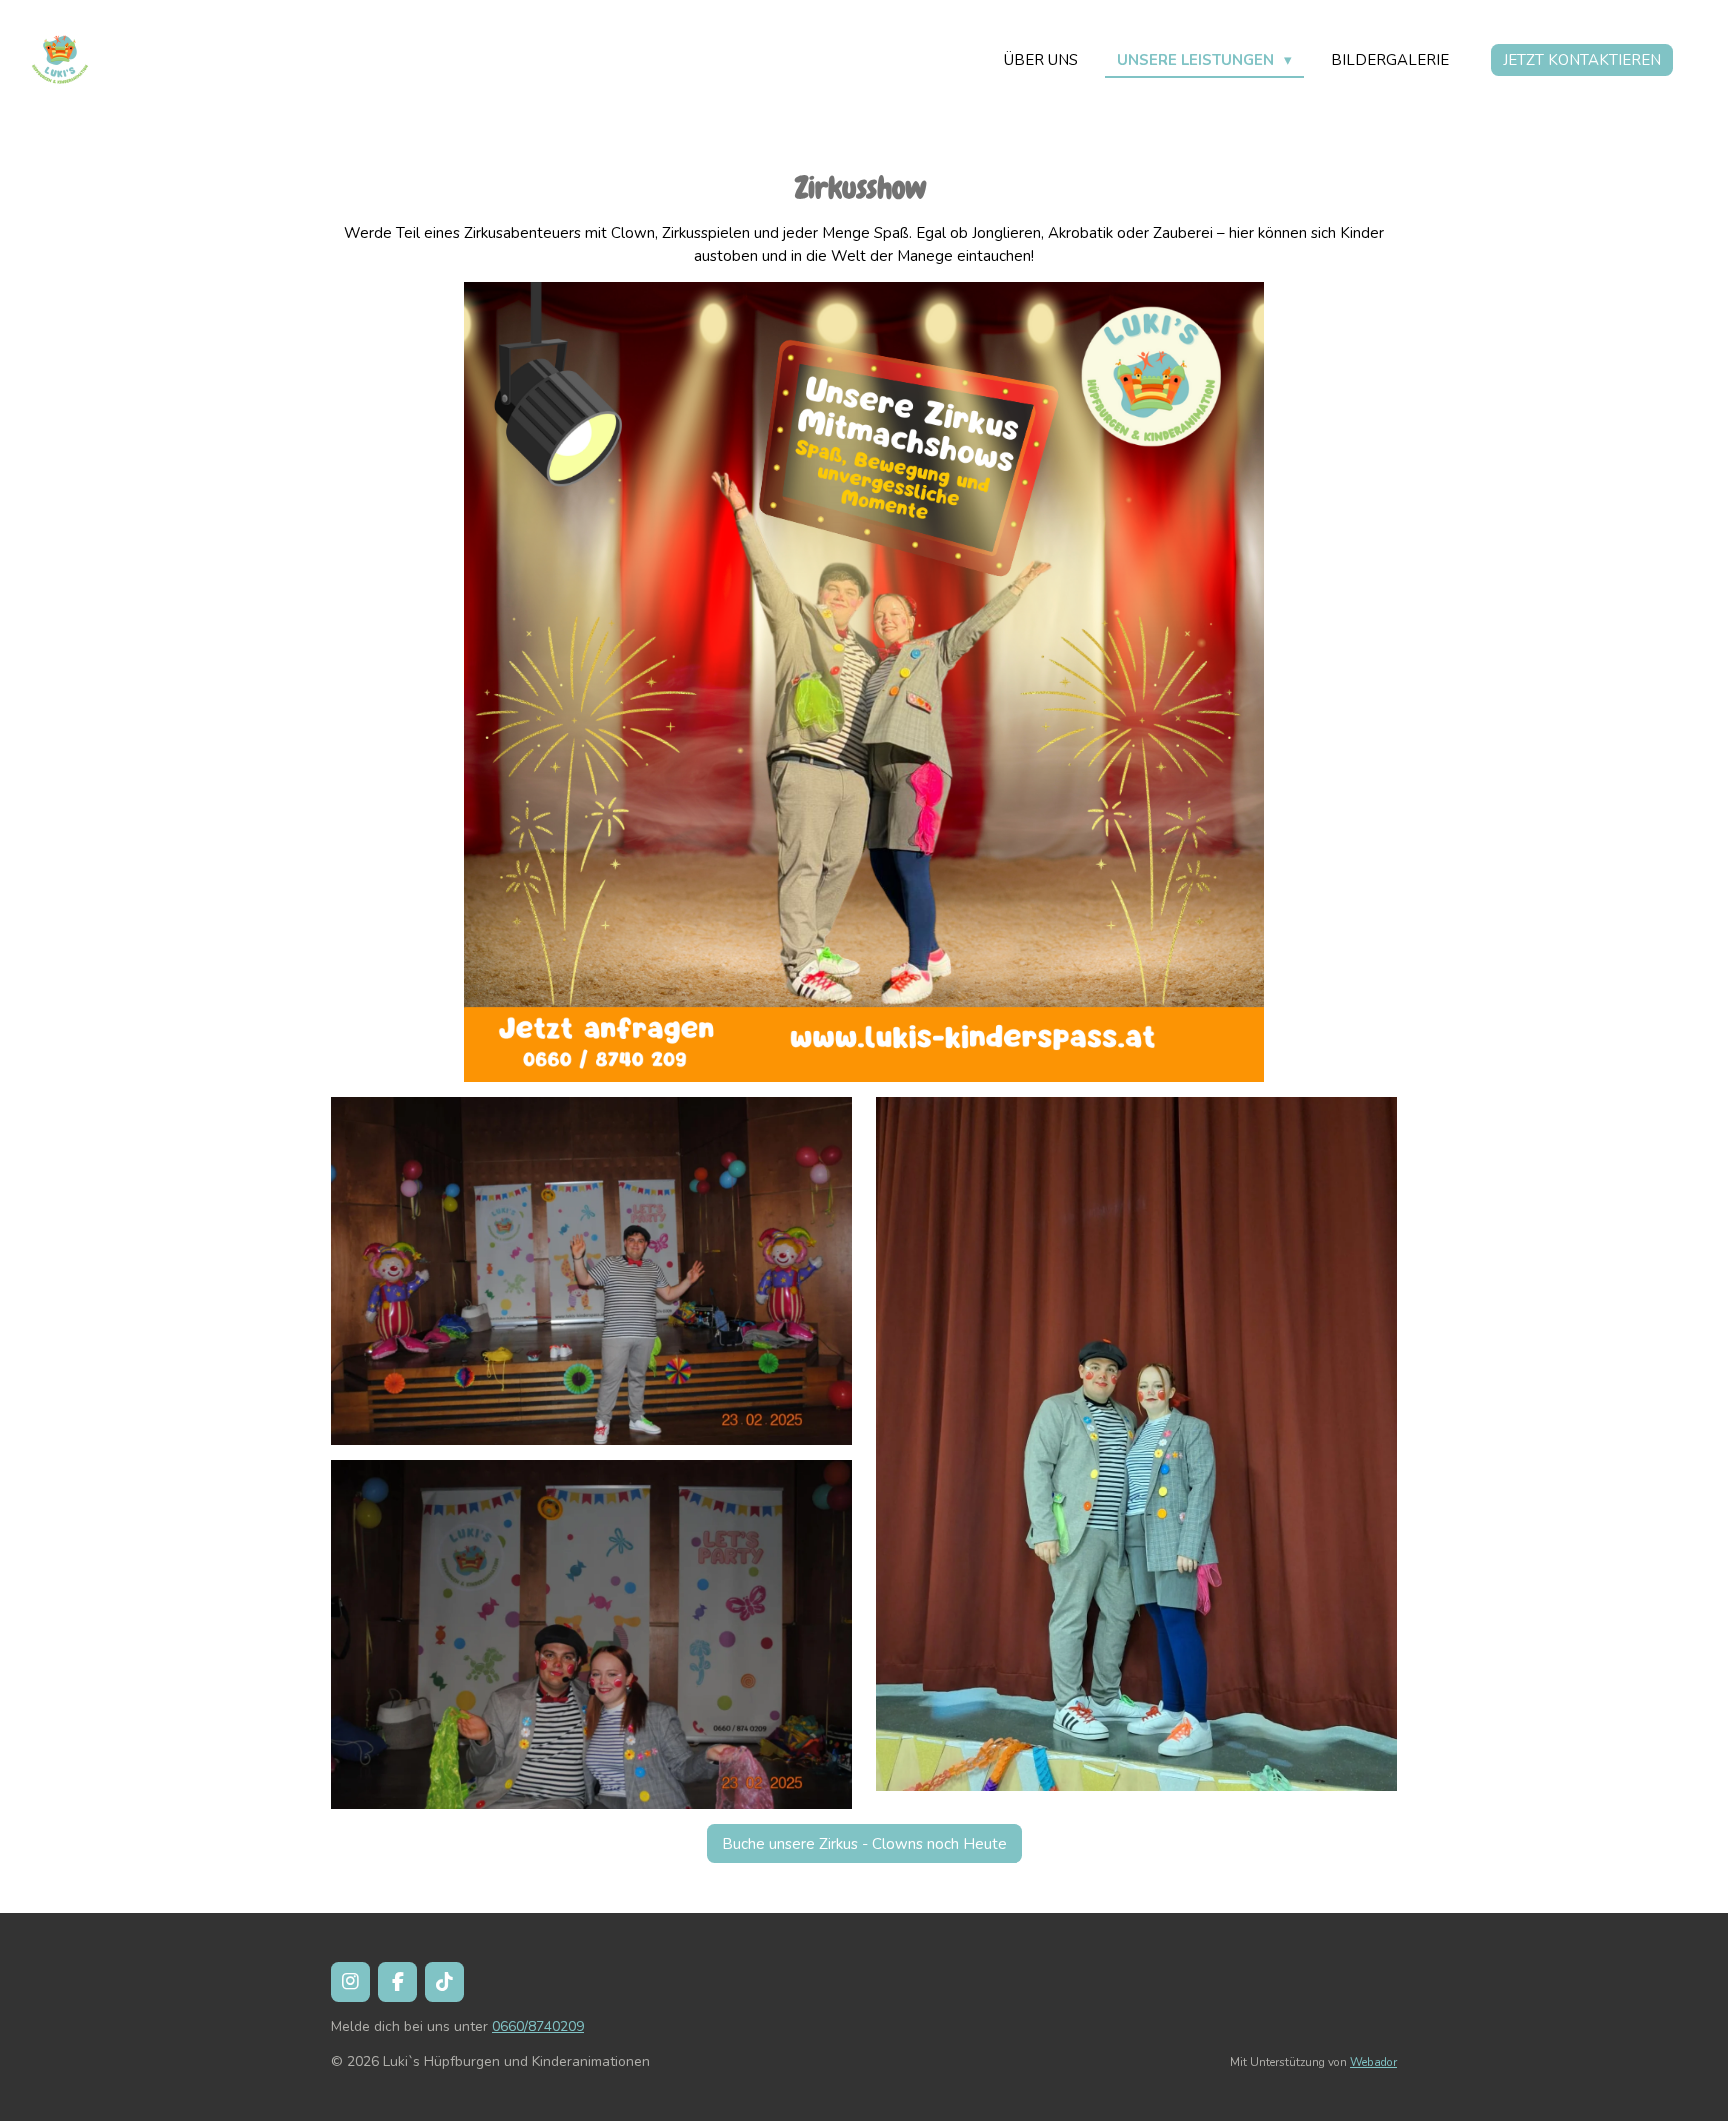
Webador (1373, 2062)
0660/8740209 (538, 2026)
